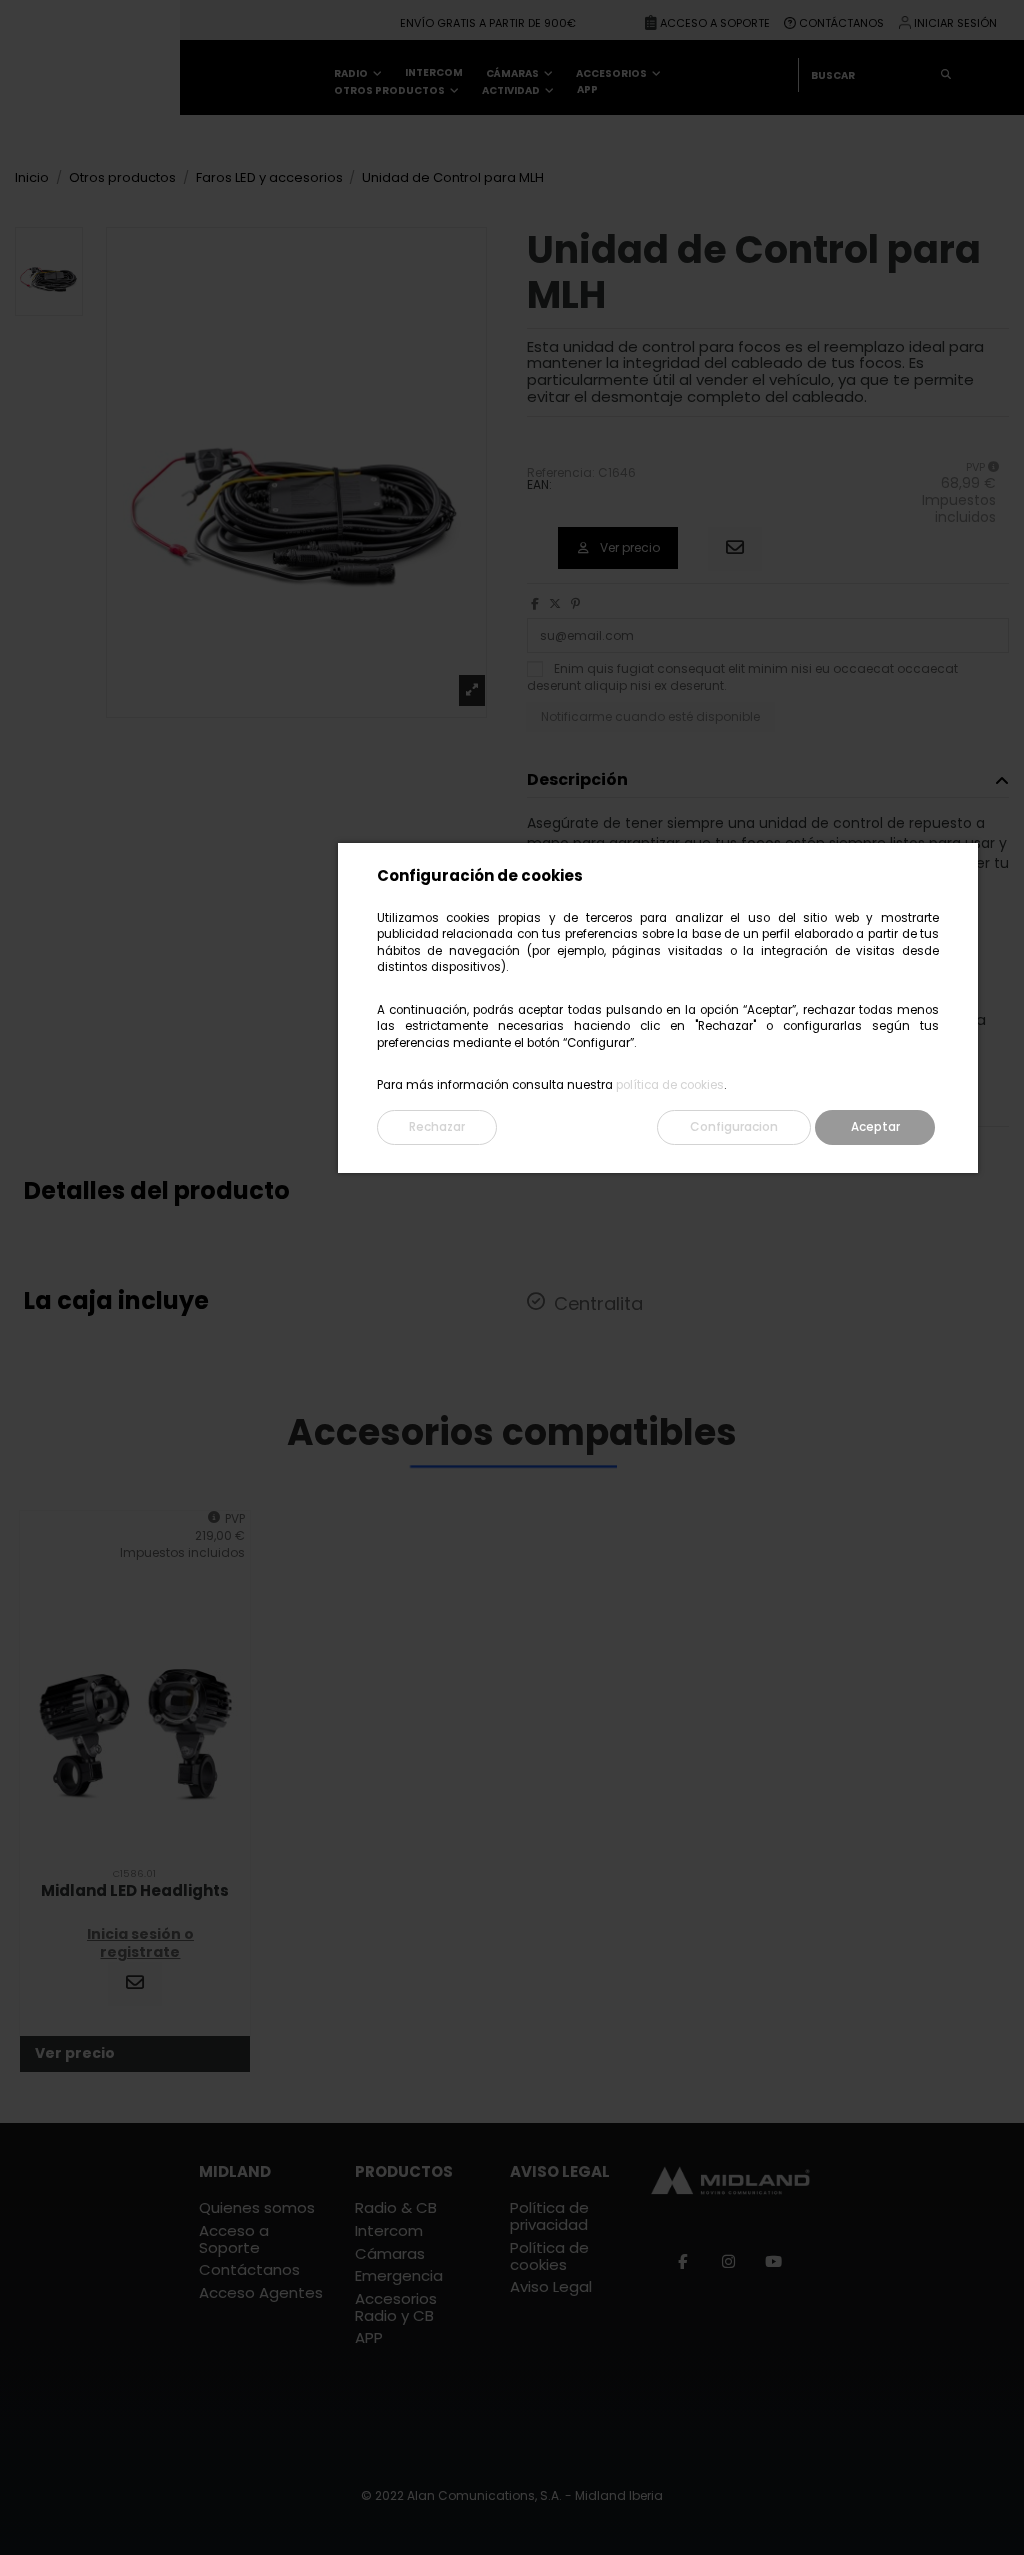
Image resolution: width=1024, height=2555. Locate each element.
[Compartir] (535, 603)
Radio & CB (396, 2208)
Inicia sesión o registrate (140, 1943)
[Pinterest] (575, 603)
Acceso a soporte (716, 23)
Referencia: (561, 473)
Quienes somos (257, 2208)
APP (369, 2338)
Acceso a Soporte (234, 2240)
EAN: (539, 485)
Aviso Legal (551, 2287)
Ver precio (628, 547)
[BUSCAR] (946, 75)
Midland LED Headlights (135, 1890)
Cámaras (390, 2254)
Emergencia (399, 2276)
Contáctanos (841, 23)
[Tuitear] (555, 603)
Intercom (389, 2231)
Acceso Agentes (261, 2293)
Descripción (577, 780)
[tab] (768, 781)
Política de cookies (549, 2257)
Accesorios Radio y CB (396, 2308)
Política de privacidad (549, 2217)
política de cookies (670, 1085)
